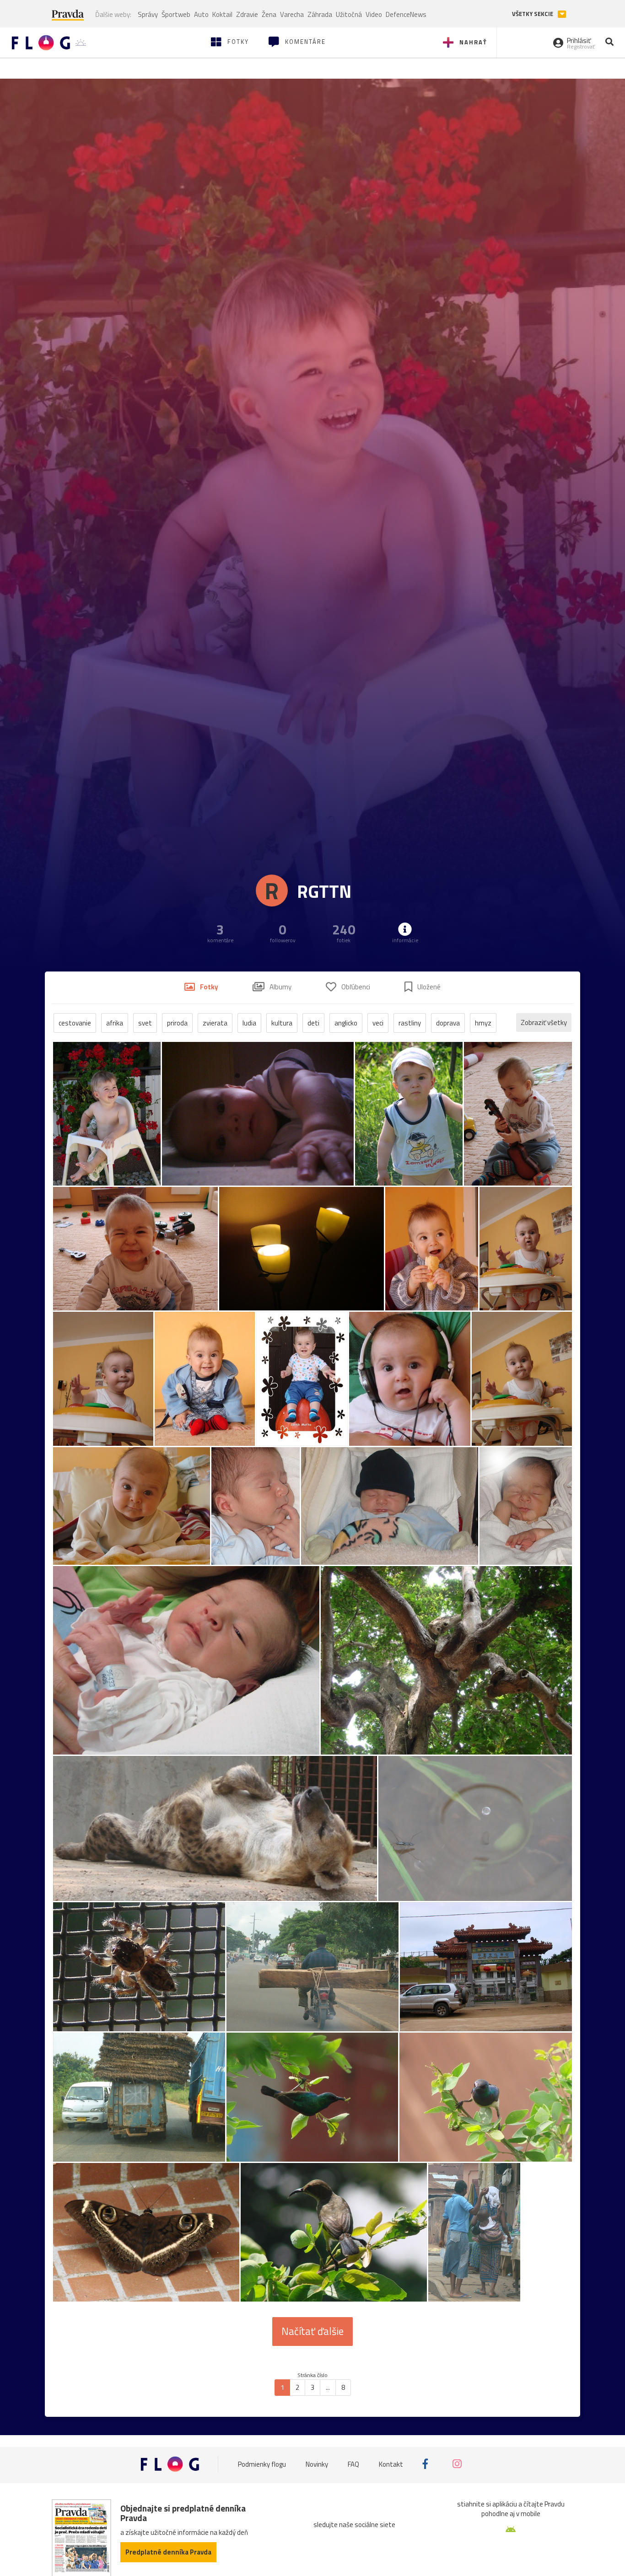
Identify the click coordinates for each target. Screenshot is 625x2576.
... (328, 2387)
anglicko (346, 1023)
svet (145, 1023)
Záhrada (320, 14)
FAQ (353, 2464)
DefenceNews (406, 14)
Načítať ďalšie (312, 2331)
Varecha (292, 14)
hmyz (483, 1023)
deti (313, 1023)
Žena (269, 14)
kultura (282, 1023)
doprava (448, 1023)
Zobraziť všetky (544, 1022)
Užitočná (349, 14)
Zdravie (247, 14)
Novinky (317, 2464)
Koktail (222, 14)
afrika (115, 1023)
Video (374, 14)
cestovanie (75, 1023)
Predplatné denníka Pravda (168, 2552)
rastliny (410, 1023)
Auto (201, 14)
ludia (249, 1023)
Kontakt (391, 2464)
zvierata (215, 1023)
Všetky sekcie (533, 14)
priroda (177, 1023)
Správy (148, 14)
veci (378, 1023)
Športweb (176, 14)
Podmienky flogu (262, 2464)
